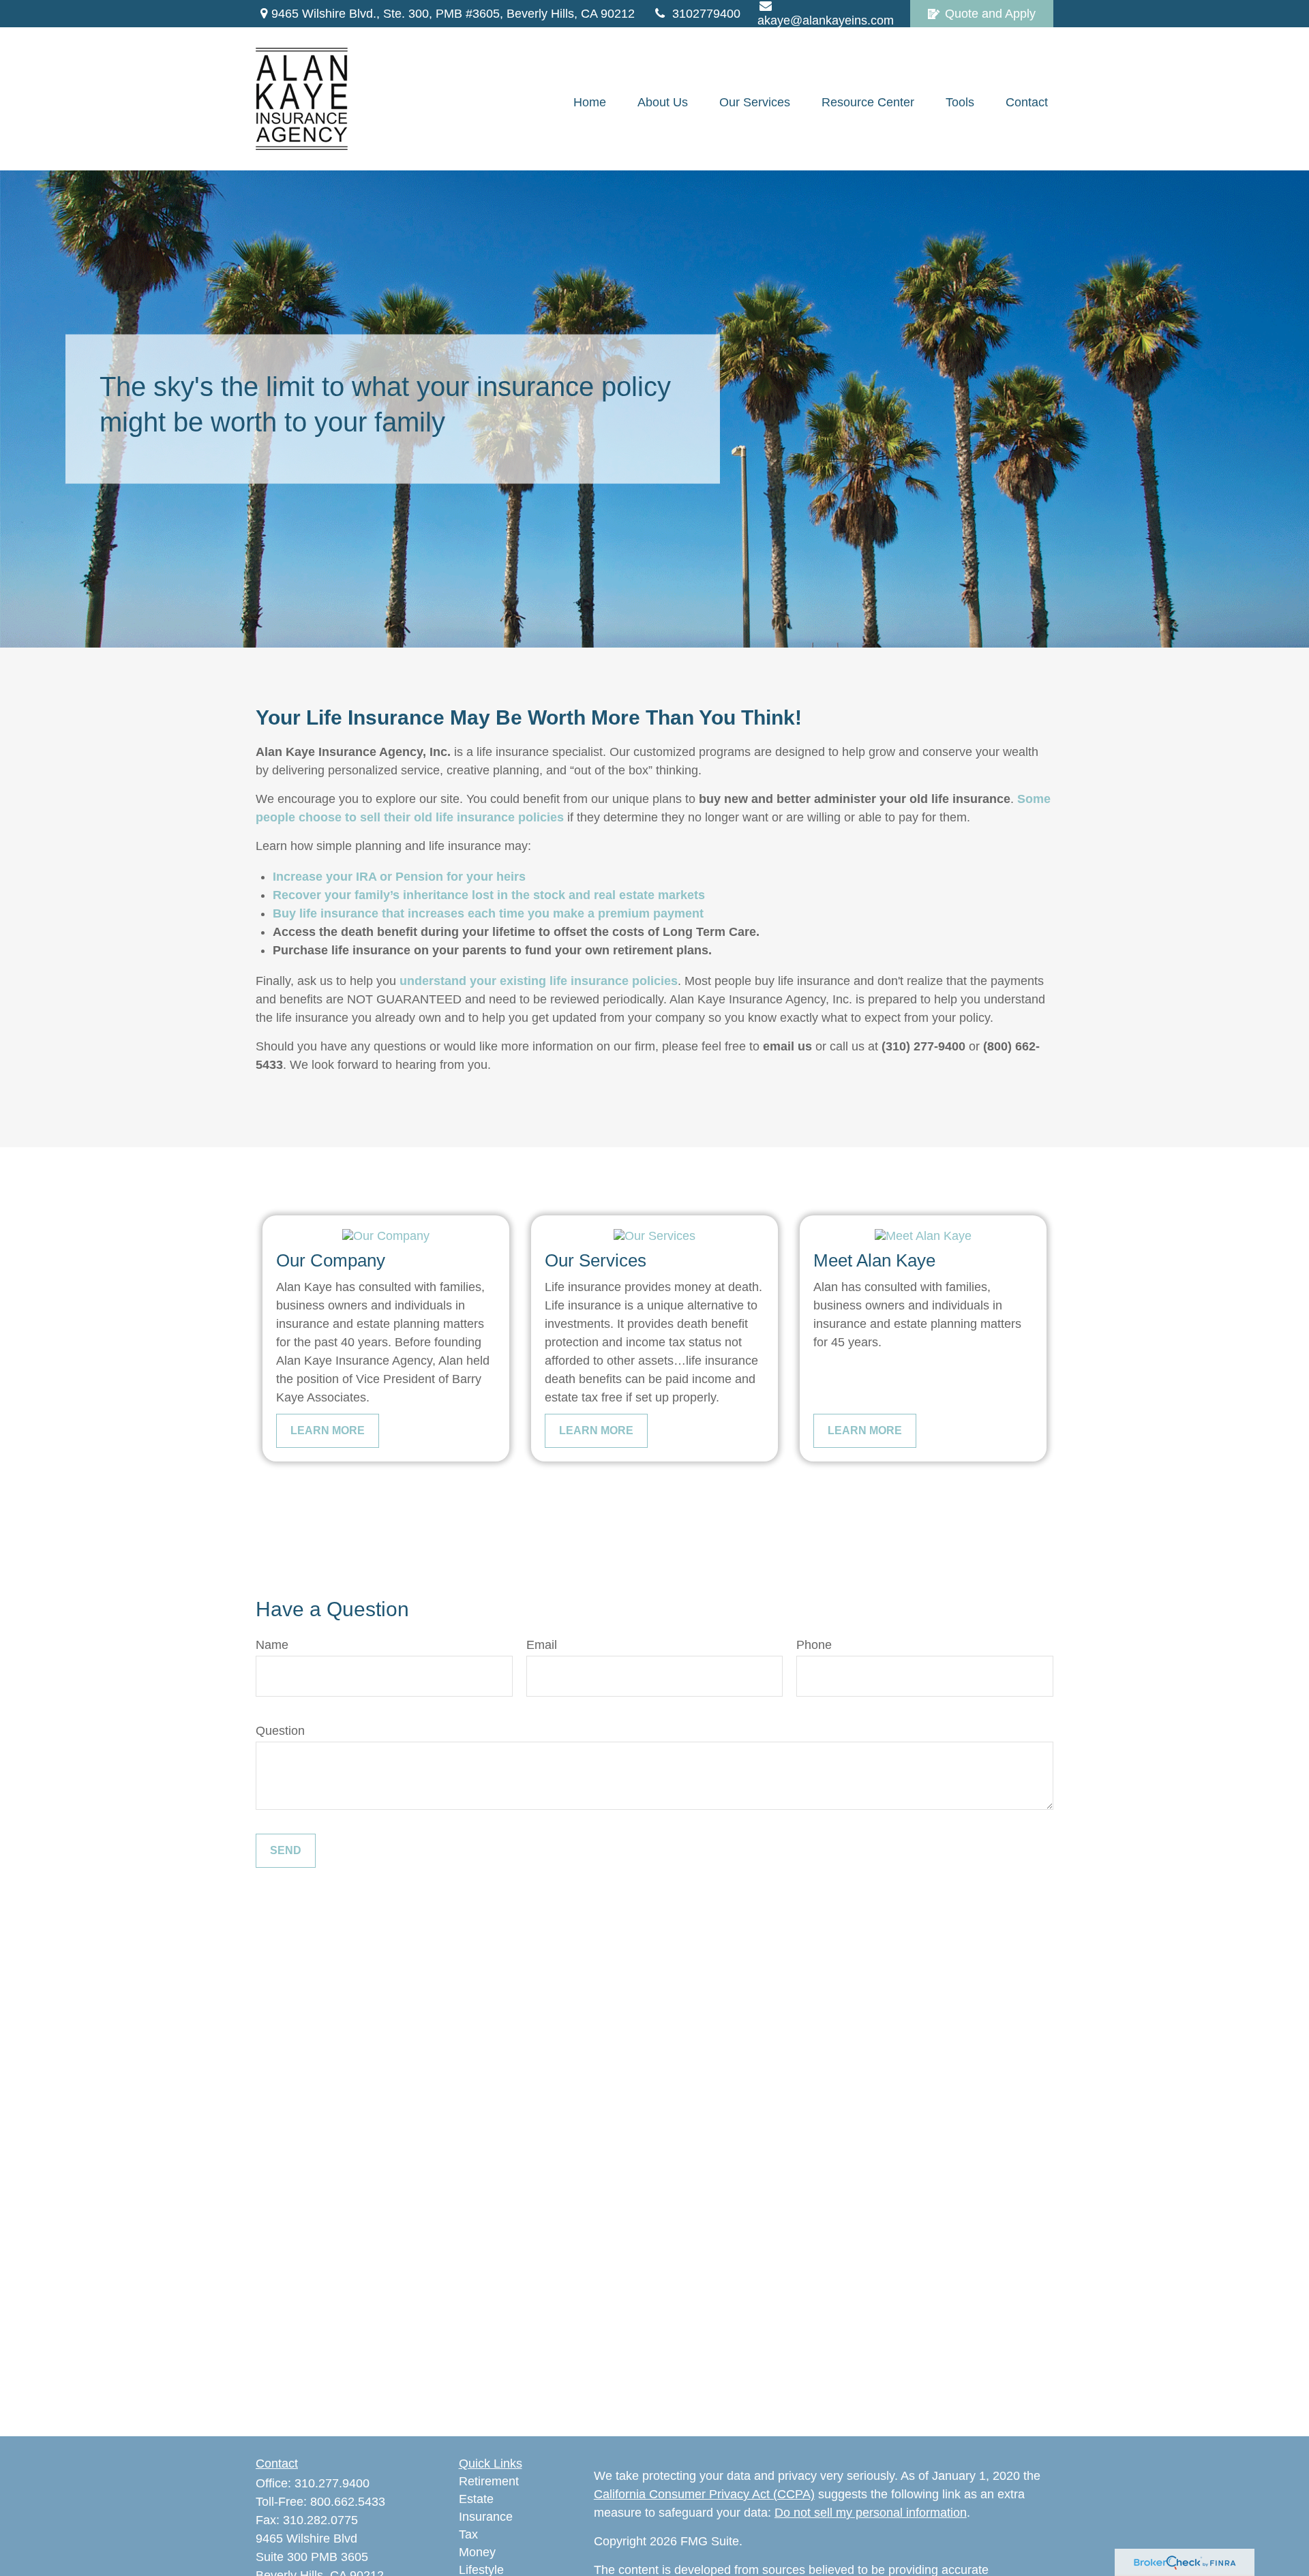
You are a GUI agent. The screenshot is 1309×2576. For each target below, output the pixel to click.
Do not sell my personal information (871, 2513)
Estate (476, 2499)
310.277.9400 (332, 2483)
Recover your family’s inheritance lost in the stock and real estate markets (489, 895)
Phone (814, 1645)
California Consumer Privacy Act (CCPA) (704, 2494)
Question (280, 1731)
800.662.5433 (348, 2502)
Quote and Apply (990, 14)
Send (286, 1850)
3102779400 (706, 14)
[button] (590, 102)
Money (477, 2552)
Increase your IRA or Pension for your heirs (399, 877)
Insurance (486, 2517)
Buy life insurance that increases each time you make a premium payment (488, 913)
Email (542, 1645)
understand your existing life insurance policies (539, 981)
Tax (468, 2534)
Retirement (489, 2481)
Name (272, 1645)
